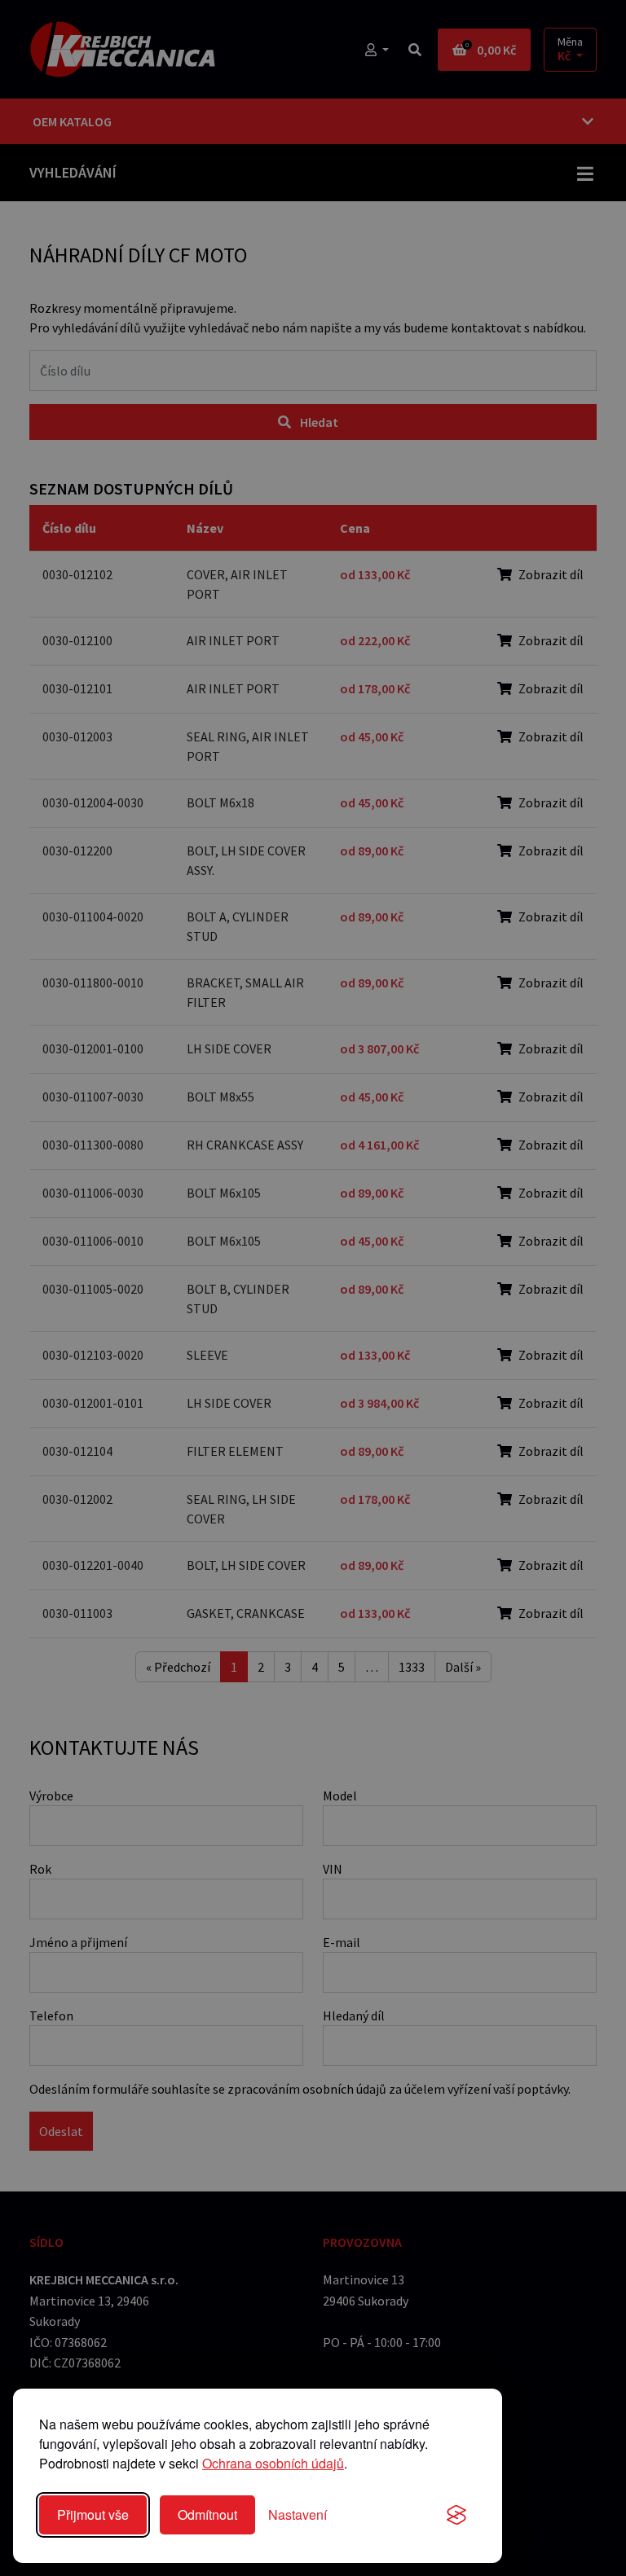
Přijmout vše (93, 2514)
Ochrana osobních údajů (273, 2463)
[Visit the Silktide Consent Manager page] (456, 2515)
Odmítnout (207, 2514)
